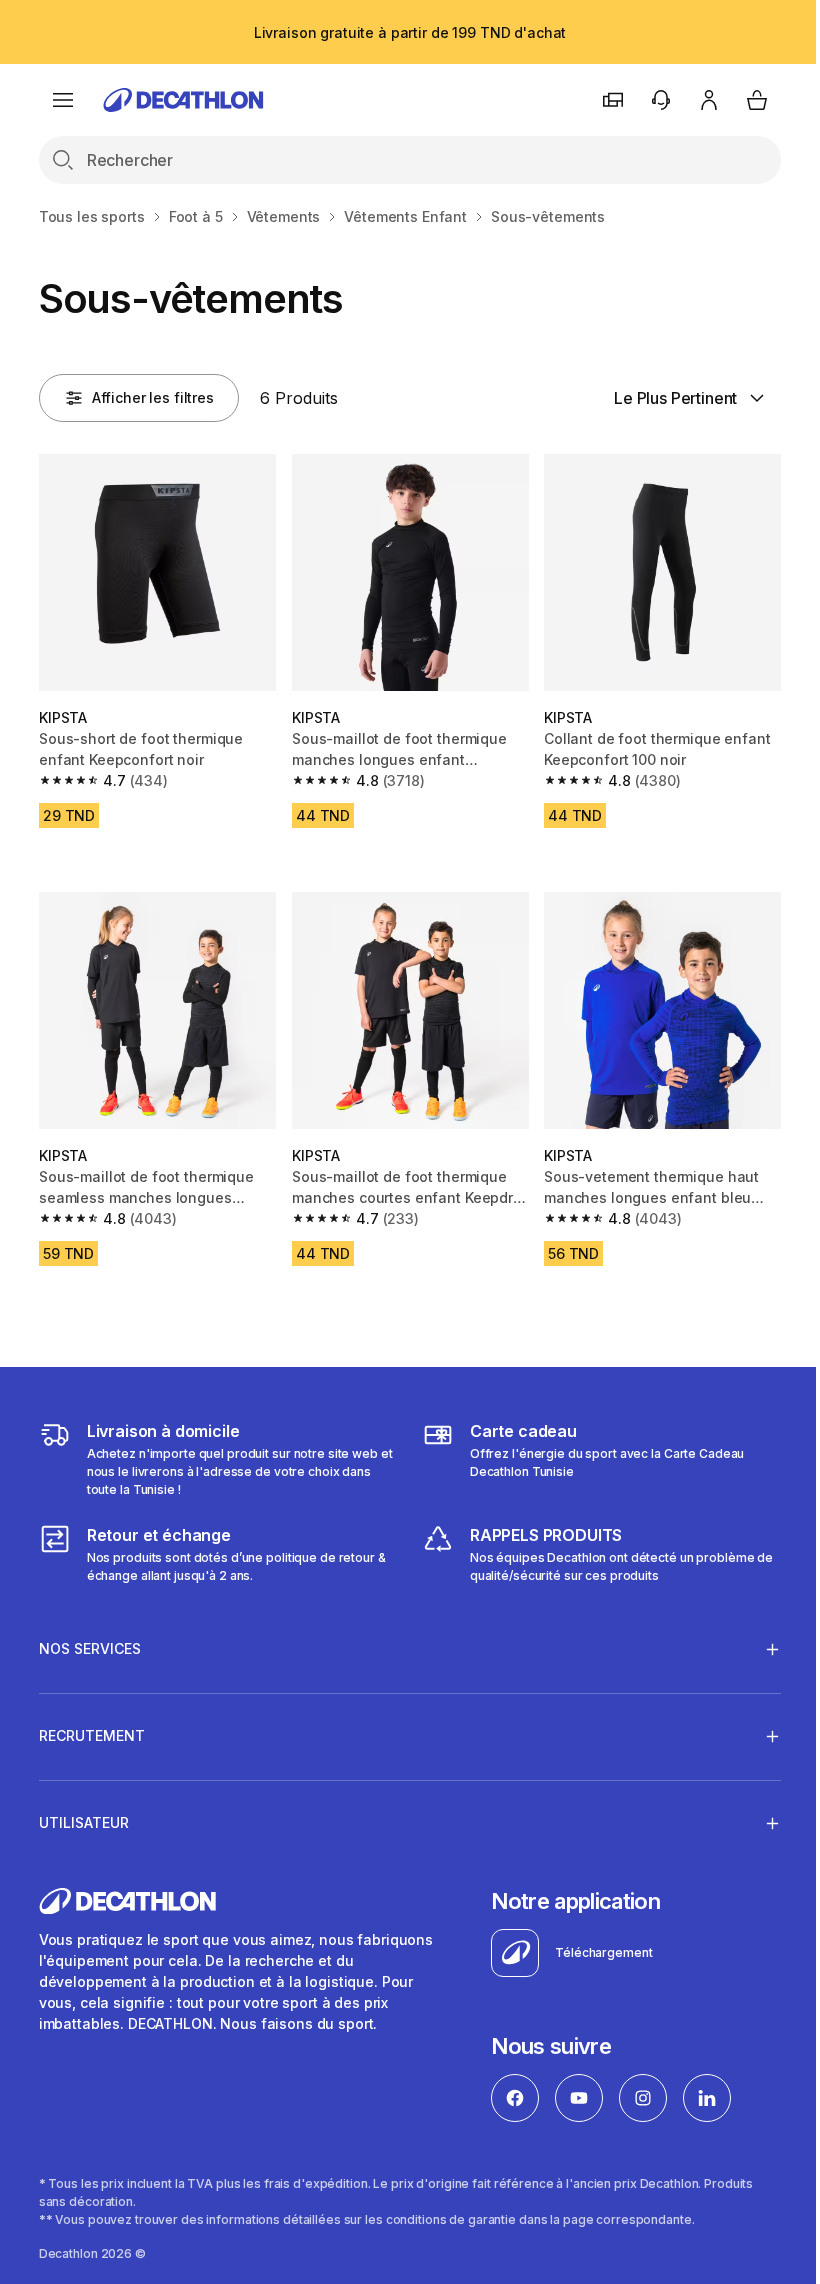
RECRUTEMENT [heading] (92, 1725)
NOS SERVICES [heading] (90, 1638)
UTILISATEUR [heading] (84, 1812)
